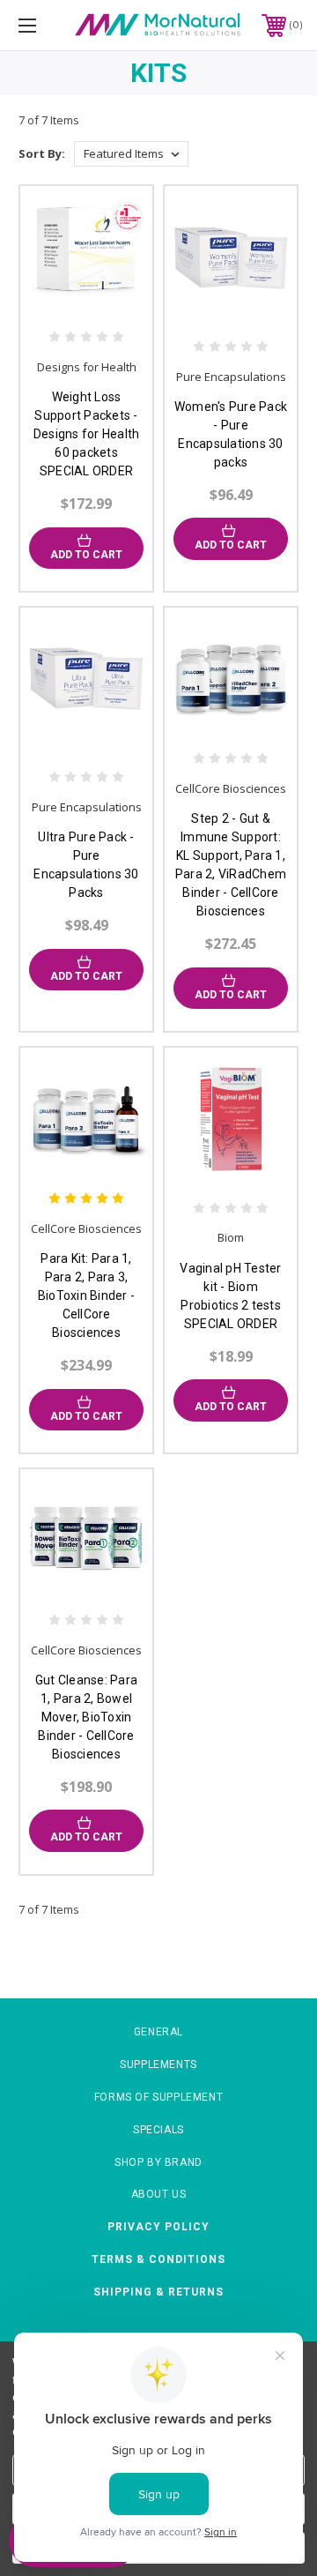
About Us (159, 2194)
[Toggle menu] (47, 25)
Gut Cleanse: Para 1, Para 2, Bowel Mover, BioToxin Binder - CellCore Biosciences (86, 1717)
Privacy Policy (158, 2227)
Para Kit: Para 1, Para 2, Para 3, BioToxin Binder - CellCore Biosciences (86, 1295)
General (158, 2032)
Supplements (158, 2065)
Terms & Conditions (158, 2259)
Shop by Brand (158, 2162)
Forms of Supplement (158, 2097)
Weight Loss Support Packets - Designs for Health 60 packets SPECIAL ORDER (87, 434)
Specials (158, 2130)
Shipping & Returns (158, 2292)
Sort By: (42, 153)
